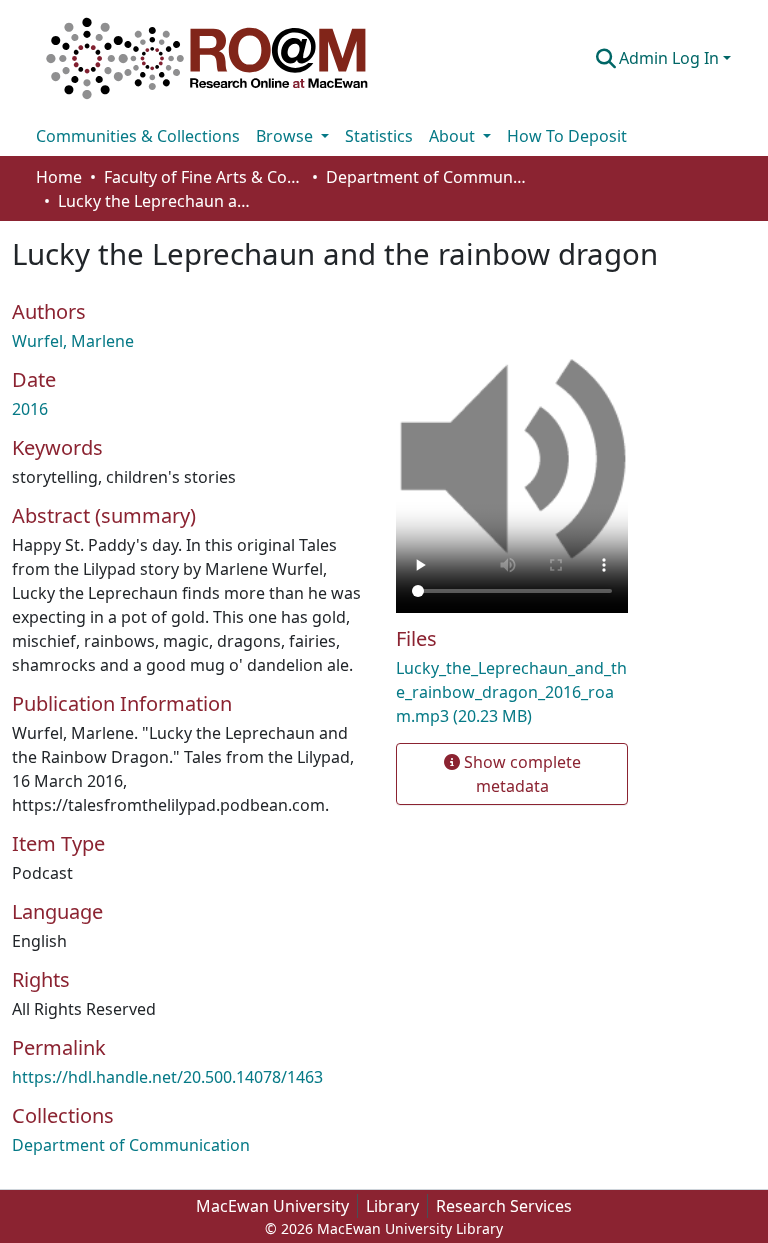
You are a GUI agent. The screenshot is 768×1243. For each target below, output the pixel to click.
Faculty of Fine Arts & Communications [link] (204, 177)
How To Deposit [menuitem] (567, 136)
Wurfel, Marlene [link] (73, 341)
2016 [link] (30, 409)
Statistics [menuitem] (379, 136)
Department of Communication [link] (426, 177)
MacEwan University (272, 1206)
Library (392, 1206)
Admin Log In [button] (671, 58)
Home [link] (59, 177)
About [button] (454, 136)
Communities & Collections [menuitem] (138, 136)
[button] (207, 58)
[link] (512, 692)
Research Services (504, 1206)
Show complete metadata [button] (520, 774)
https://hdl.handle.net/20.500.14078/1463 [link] (167, 1077)
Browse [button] (286, 136)
